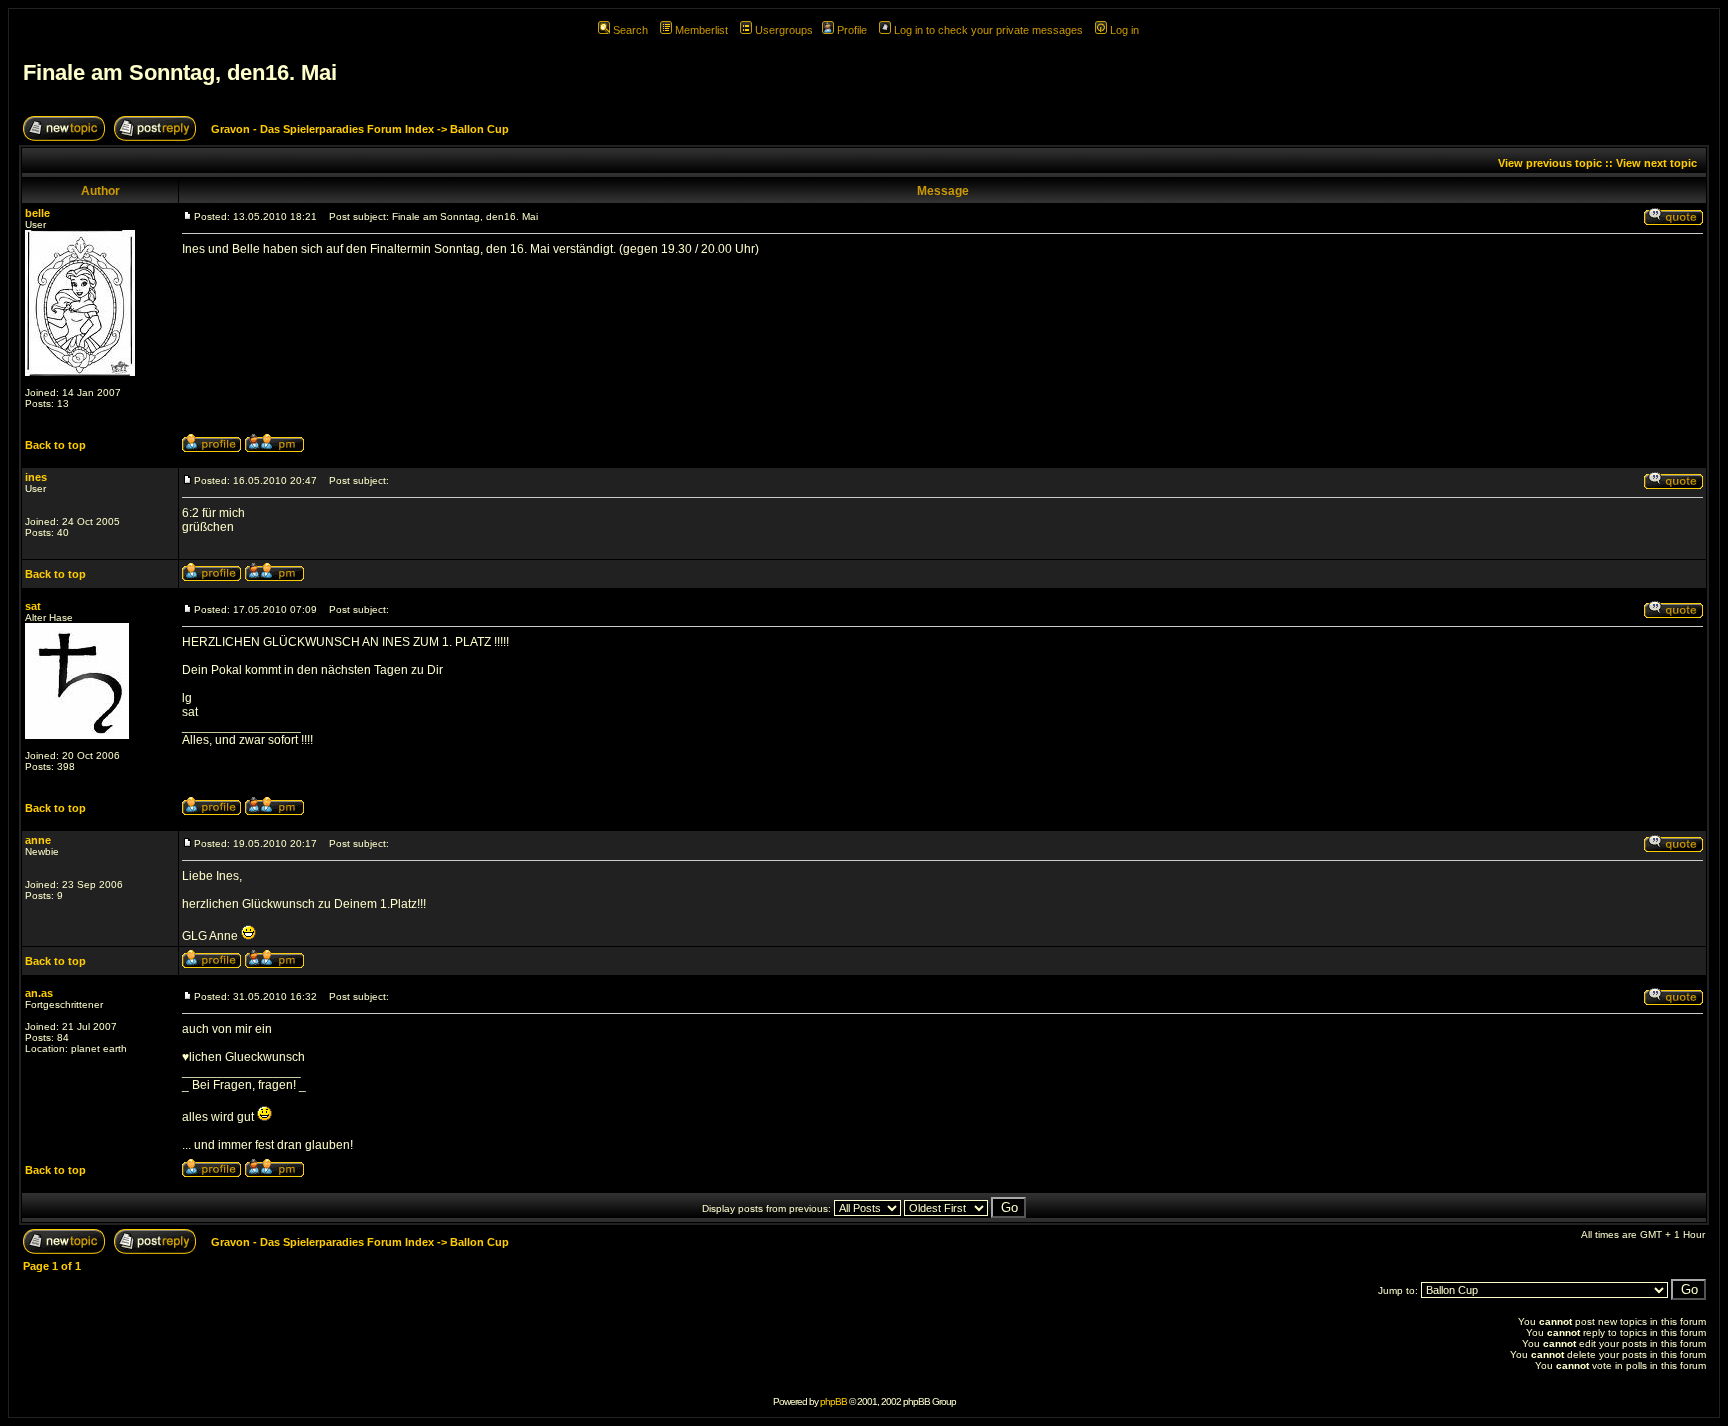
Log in (1124, 30)
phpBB (833, 1401)
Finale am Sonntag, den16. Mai (180, 72)
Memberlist (701, 30)
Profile (852, 30)
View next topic (1656, 163)
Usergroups (784, 30)
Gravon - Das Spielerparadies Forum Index (322, 129)
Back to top (55, 445)
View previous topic (1550, 163)
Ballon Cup (479, 129)
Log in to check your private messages (988, 30)
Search (630, 30)
